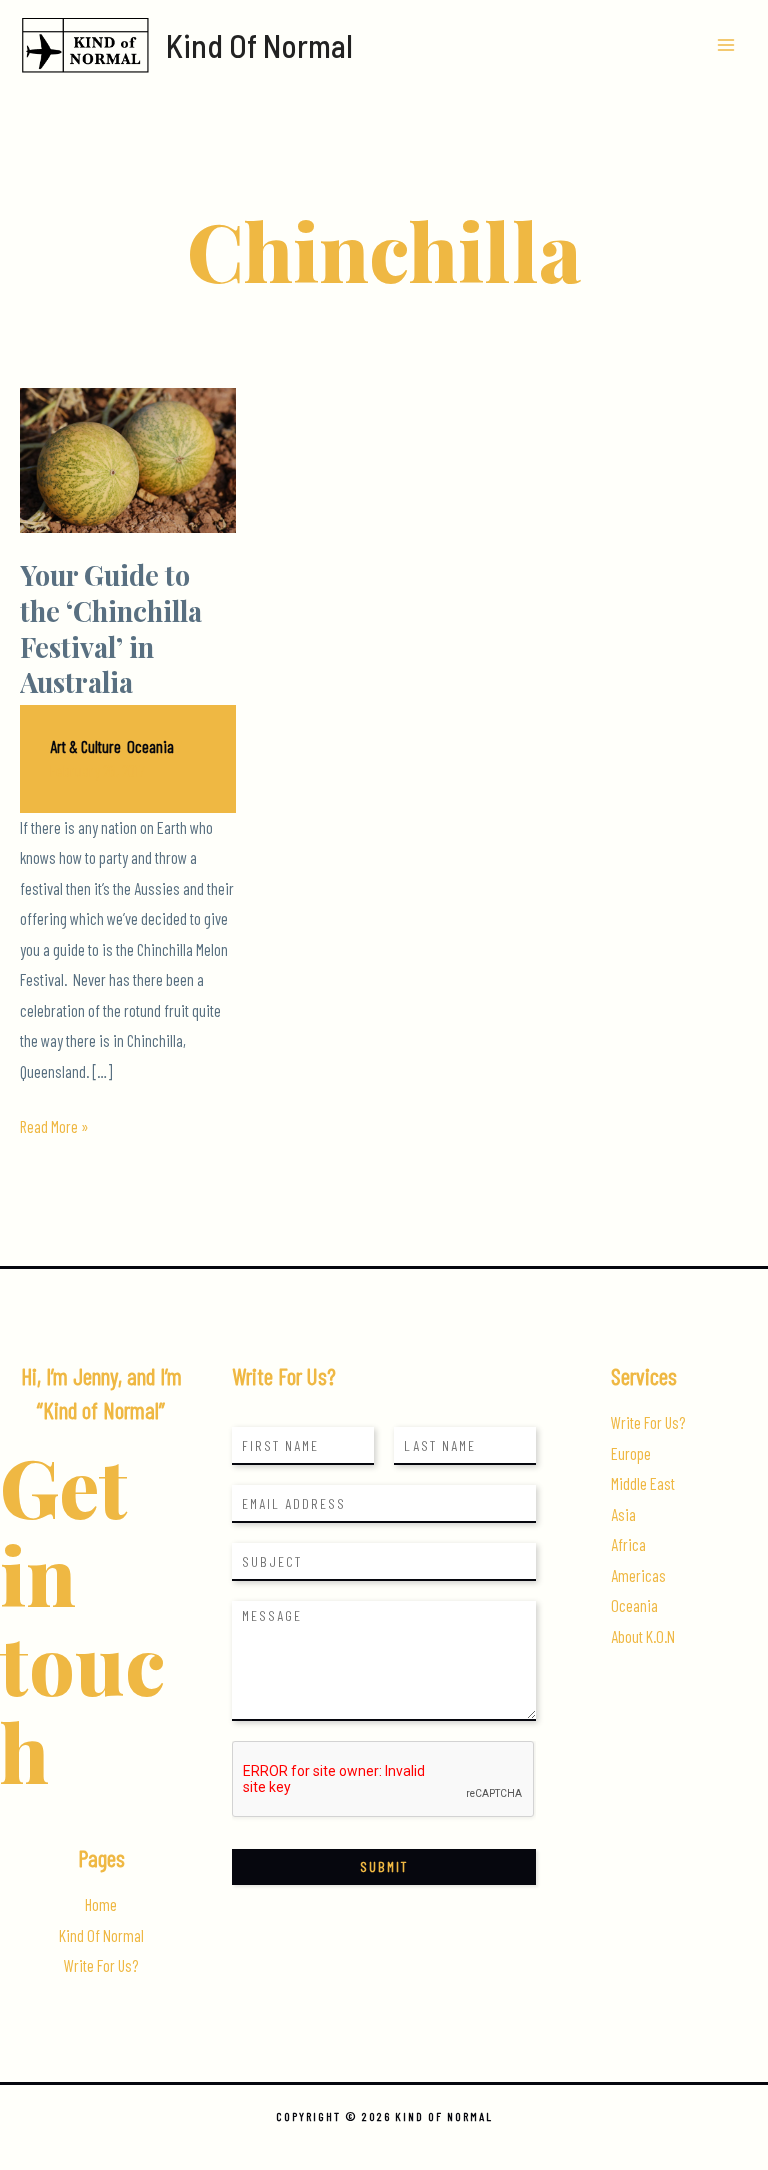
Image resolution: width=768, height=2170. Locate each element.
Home (101, 1904)
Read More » (54, 1129)
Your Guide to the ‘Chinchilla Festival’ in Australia (111, 628)
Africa (628, 1544)
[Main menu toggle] (725, 45)
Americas (638, 1575)
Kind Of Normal (259, 45)
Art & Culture (85, 746)
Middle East (643, 1483)
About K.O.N (643, 1636)
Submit (384, 1866)
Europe (631, 1453)
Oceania (150, 746)
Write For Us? (101, 1965)
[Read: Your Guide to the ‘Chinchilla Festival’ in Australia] (128, 458)
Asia (623, 1514)
